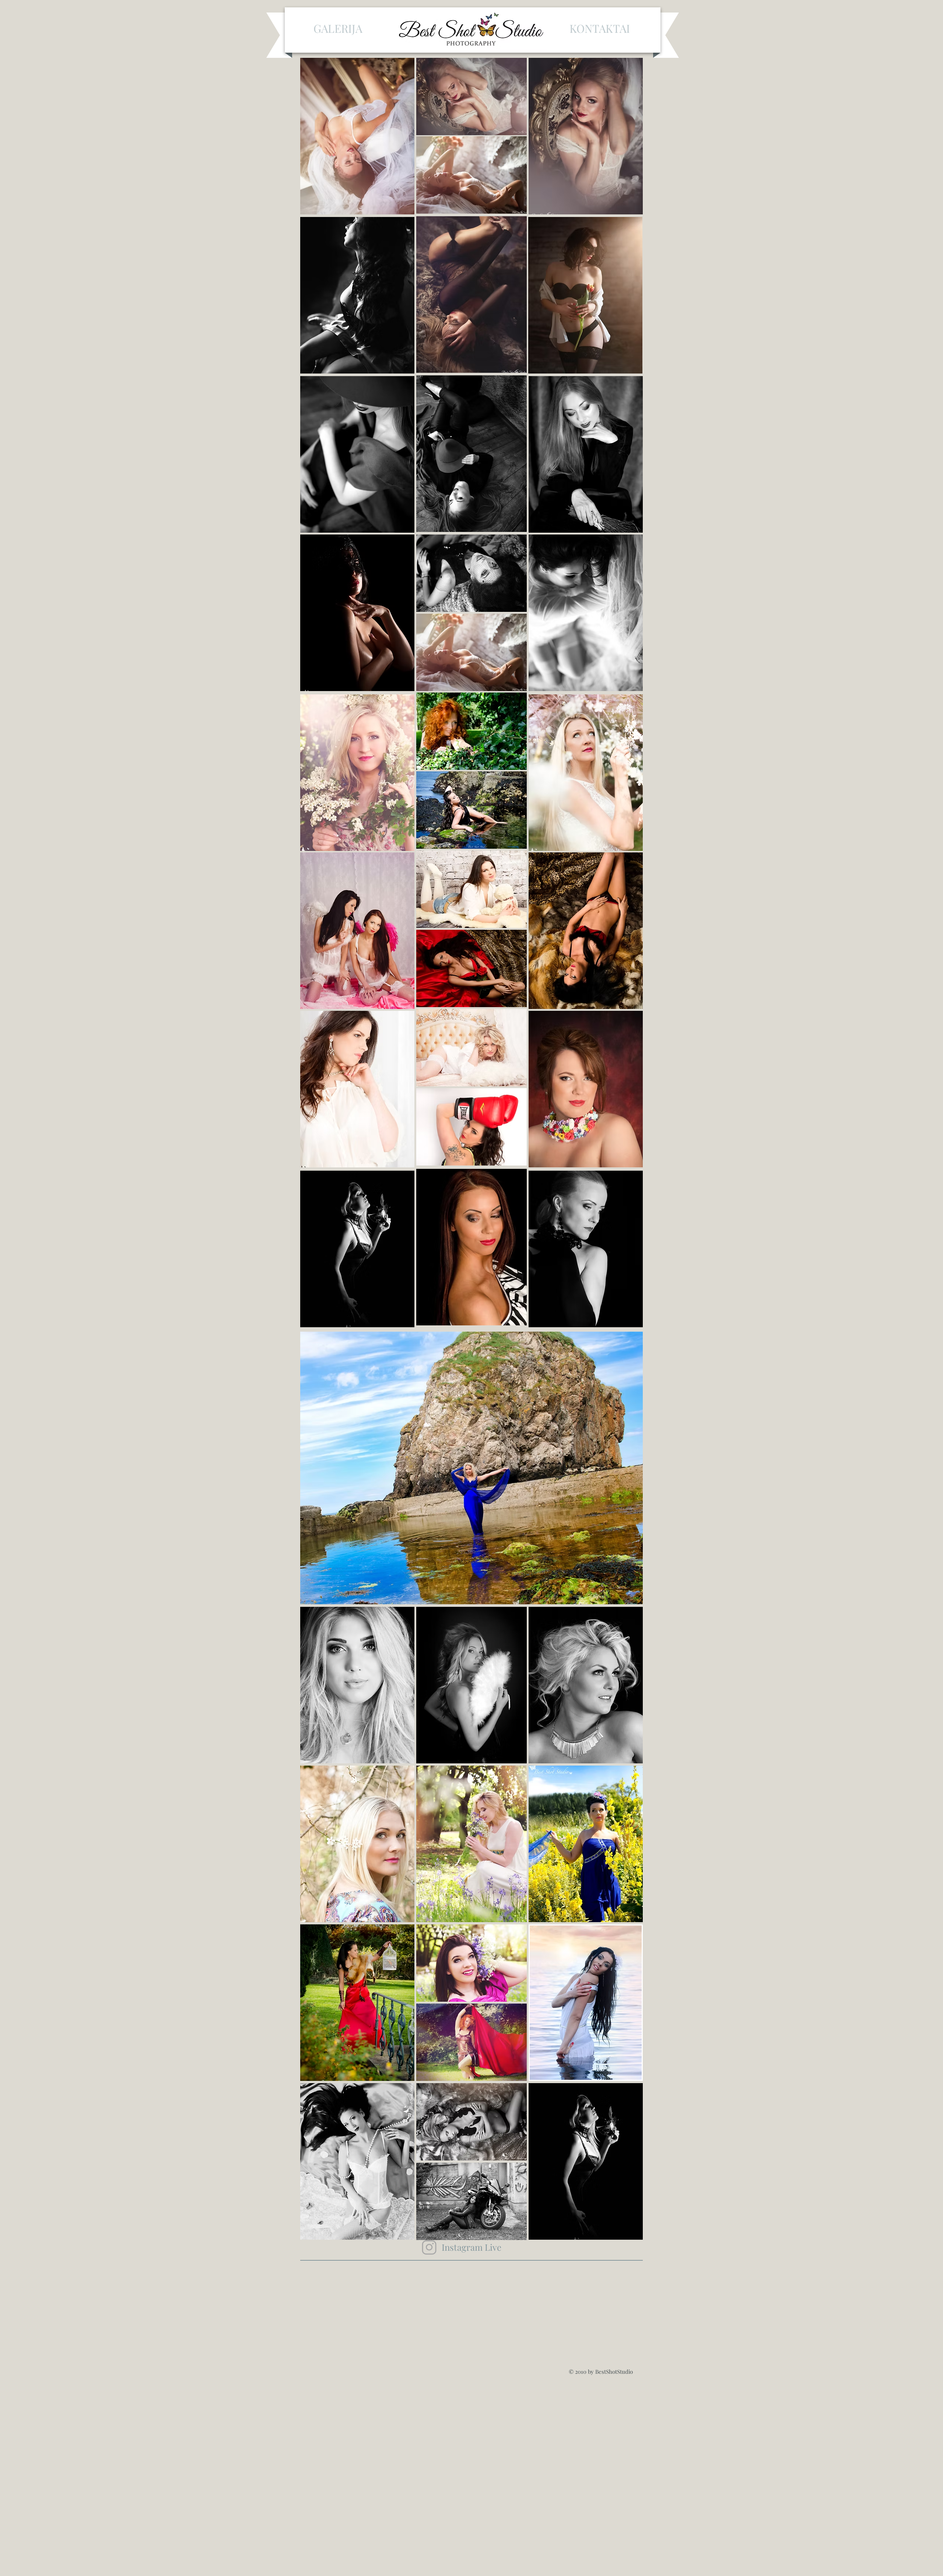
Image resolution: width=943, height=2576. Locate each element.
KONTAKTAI (600, 28)
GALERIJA (338, 28)
